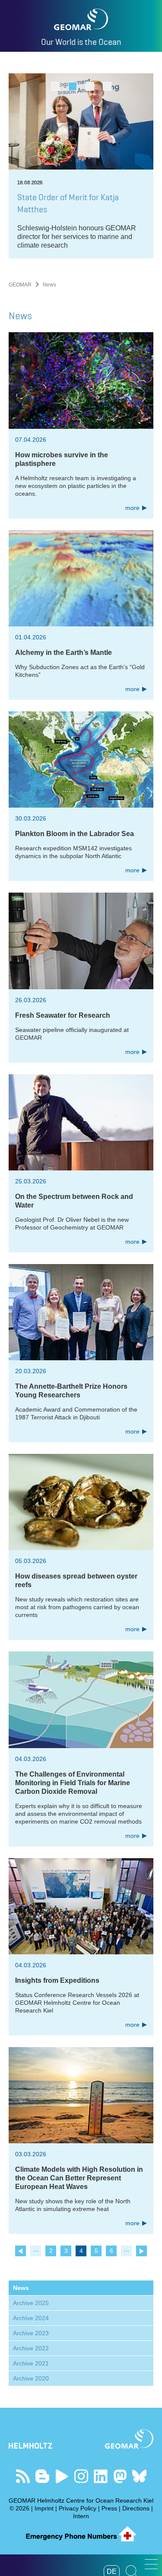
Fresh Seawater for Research (63, 1015)
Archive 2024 (31, 2318)
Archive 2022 (31, 2348)
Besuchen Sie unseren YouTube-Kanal (62, 2476)
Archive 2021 (31, 2363)
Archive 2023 (31, 2333)
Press (109, 2508)
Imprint (44, 2508)
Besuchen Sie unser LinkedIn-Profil (100, 2476)
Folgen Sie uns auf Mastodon (120, 2476)
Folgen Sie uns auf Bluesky (139, 2476)
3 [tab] (90, 86)
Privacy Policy (78, 2508)
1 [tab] (55, 86)
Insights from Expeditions (57, 1980)
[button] (151, 2564)
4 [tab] (107, 86)
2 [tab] (72, 86)
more (132, 508)
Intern (81, 2516)
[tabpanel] (81, 166)
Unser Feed (23, 2476)
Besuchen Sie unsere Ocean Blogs (42, 2476)
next (141, 2251)
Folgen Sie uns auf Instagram (81, 2476)
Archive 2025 (31, 2303)
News (21, 2288)
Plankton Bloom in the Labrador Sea (75, 834)
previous (21, 2251)
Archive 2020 (31, 2378)
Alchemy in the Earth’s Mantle (64, 653)
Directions (136, 2508)
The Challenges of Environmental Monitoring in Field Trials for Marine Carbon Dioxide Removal (73, 1783)
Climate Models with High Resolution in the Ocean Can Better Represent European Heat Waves (79, 2178)
